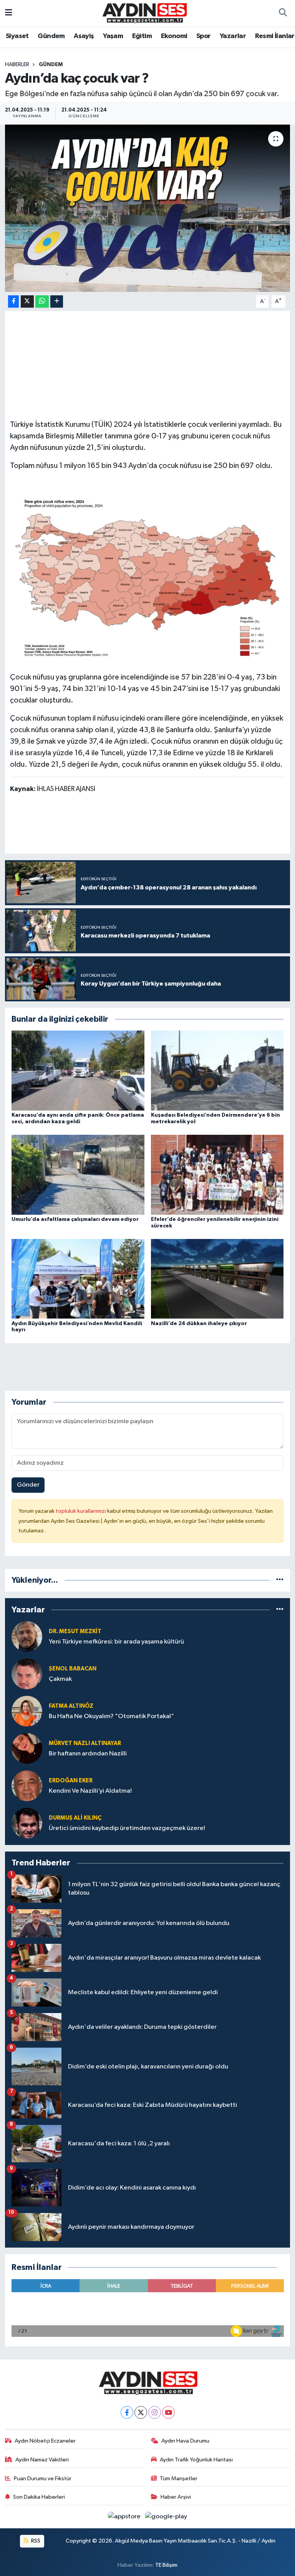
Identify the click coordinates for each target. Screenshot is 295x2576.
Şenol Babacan (73, 1669)
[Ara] (283, 13)
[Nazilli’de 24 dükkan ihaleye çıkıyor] (217, 1279)
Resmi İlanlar (275, 36)
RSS (35, 2541)
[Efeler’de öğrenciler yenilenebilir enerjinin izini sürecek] (217, 1175)
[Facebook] (127, 2412)
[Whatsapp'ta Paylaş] (42, 302)
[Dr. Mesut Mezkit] (27, 1636)
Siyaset (17, 36)
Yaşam (113, 36)
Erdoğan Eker (71, 1781)
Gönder (28, 1485)
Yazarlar (233, 36)
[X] (141, 2412)
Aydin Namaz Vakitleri (42, 2460)
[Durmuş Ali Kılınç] (27, 1823)
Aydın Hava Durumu (185, 2441)
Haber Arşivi (176, 2497)
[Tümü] (280, 1580)
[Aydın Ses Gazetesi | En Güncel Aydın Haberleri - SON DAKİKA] (144, 13)
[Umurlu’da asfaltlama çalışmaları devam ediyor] (78, 1175)
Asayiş (84, 36)
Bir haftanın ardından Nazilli (88, 1754)
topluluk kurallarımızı (81, 1511)
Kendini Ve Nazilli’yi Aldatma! (90, 1791)
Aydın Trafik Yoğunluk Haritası (196, 2460)
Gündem (51, 36)
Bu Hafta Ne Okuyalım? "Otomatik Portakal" (111, 1716)
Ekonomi (174, 36)
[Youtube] (168, 2412)
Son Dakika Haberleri (39, 2497)
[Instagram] (155, 2412)
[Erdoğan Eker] (27, 1786)
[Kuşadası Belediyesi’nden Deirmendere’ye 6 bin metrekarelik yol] (217, 1070)
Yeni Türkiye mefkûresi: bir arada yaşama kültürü (116, 1642)
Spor (204, 36)
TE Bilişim (166, 2565)
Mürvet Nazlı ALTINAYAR (85, 1743)
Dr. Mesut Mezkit (75, 1631)
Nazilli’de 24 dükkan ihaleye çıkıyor (199, 1324)
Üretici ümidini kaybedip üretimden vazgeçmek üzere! (127, 1828)
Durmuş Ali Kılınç (75, 1818)
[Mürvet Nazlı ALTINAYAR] (27, 1748)
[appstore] (125, 2517)
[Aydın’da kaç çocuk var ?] (148, 208)
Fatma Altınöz (71, 1706)
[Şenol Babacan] (27, 1674)
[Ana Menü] (9, 13)
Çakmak (60, 1679)
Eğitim (142, 36)
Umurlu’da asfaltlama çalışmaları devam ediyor (75, 1219)
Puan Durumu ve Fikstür (43, 2479)
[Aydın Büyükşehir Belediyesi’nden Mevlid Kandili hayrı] (78, 1279)
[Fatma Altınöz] (27, 1711)
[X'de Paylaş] (27, 302)
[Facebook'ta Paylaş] (13, 302)
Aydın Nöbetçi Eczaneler (45, 2441)
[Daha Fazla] (57, 302)
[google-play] (166, 2517)
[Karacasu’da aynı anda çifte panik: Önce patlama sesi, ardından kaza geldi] (78, 1070)
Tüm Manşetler (179, 2479)
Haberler (17, 65)
